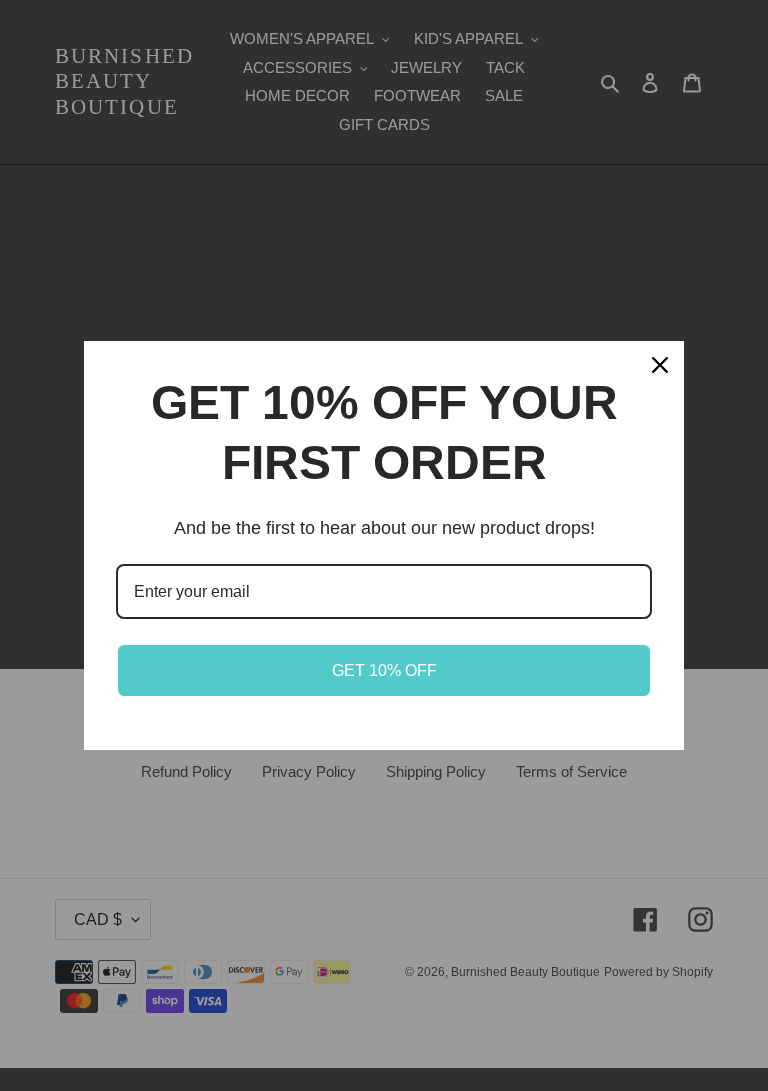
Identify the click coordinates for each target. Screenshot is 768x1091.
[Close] (660, 365)
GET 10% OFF (384, 670)
